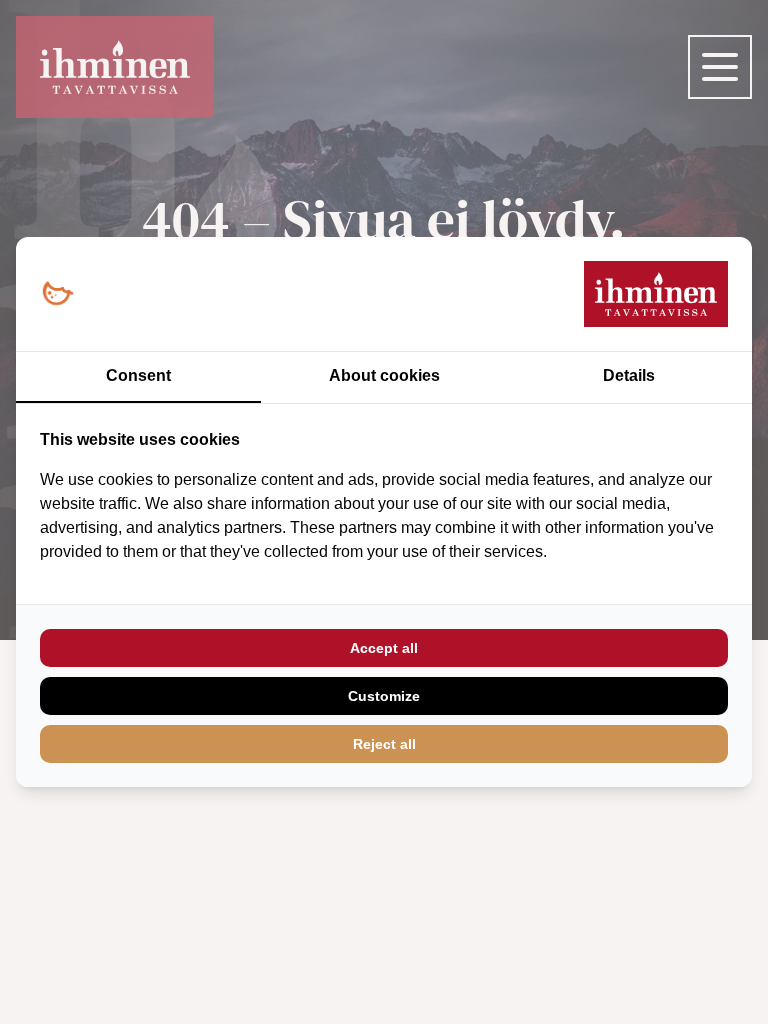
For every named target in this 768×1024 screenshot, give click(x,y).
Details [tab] (629, 375)
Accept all (384, 648)
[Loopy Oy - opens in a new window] (57, 294)
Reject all (384, 744)
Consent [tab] (138, 375)
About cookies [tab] (384, 375)
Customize (384, 696)
